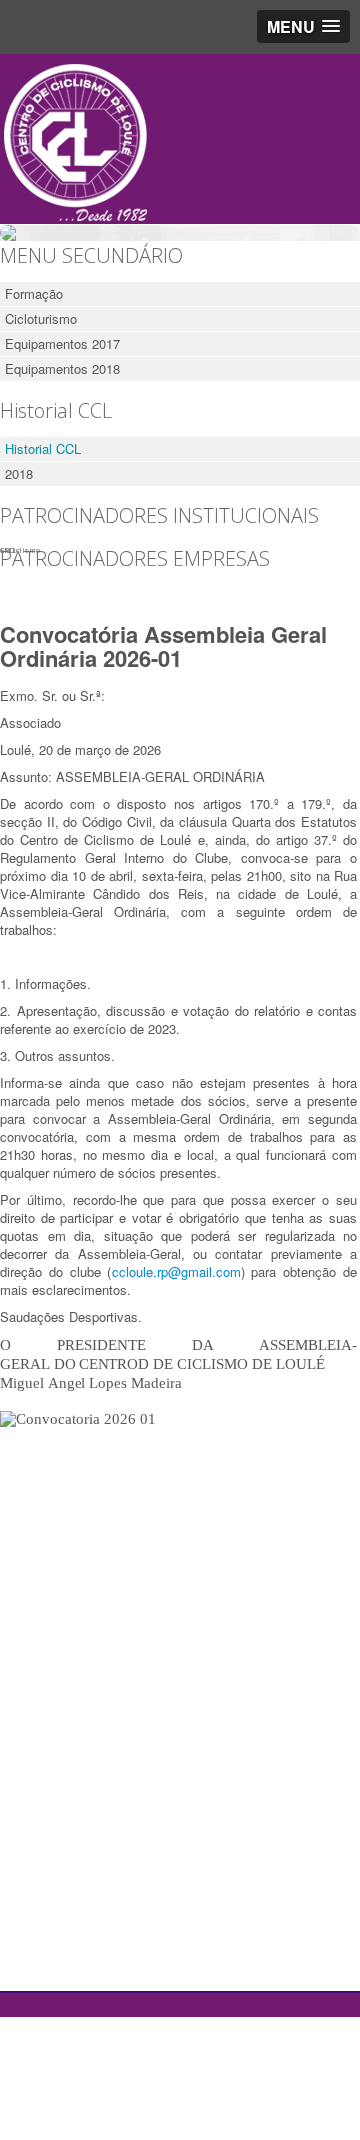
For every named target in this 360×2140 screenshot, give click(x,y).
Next (335, 228)
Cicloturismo (41, 318)
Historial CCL (43, 448)
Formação (34, 293)
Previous (24, 228)
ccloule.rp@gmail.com (176, 1271)
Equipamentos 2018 (62, 368)
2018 (19, 473)
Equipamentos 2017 (62, 343)
